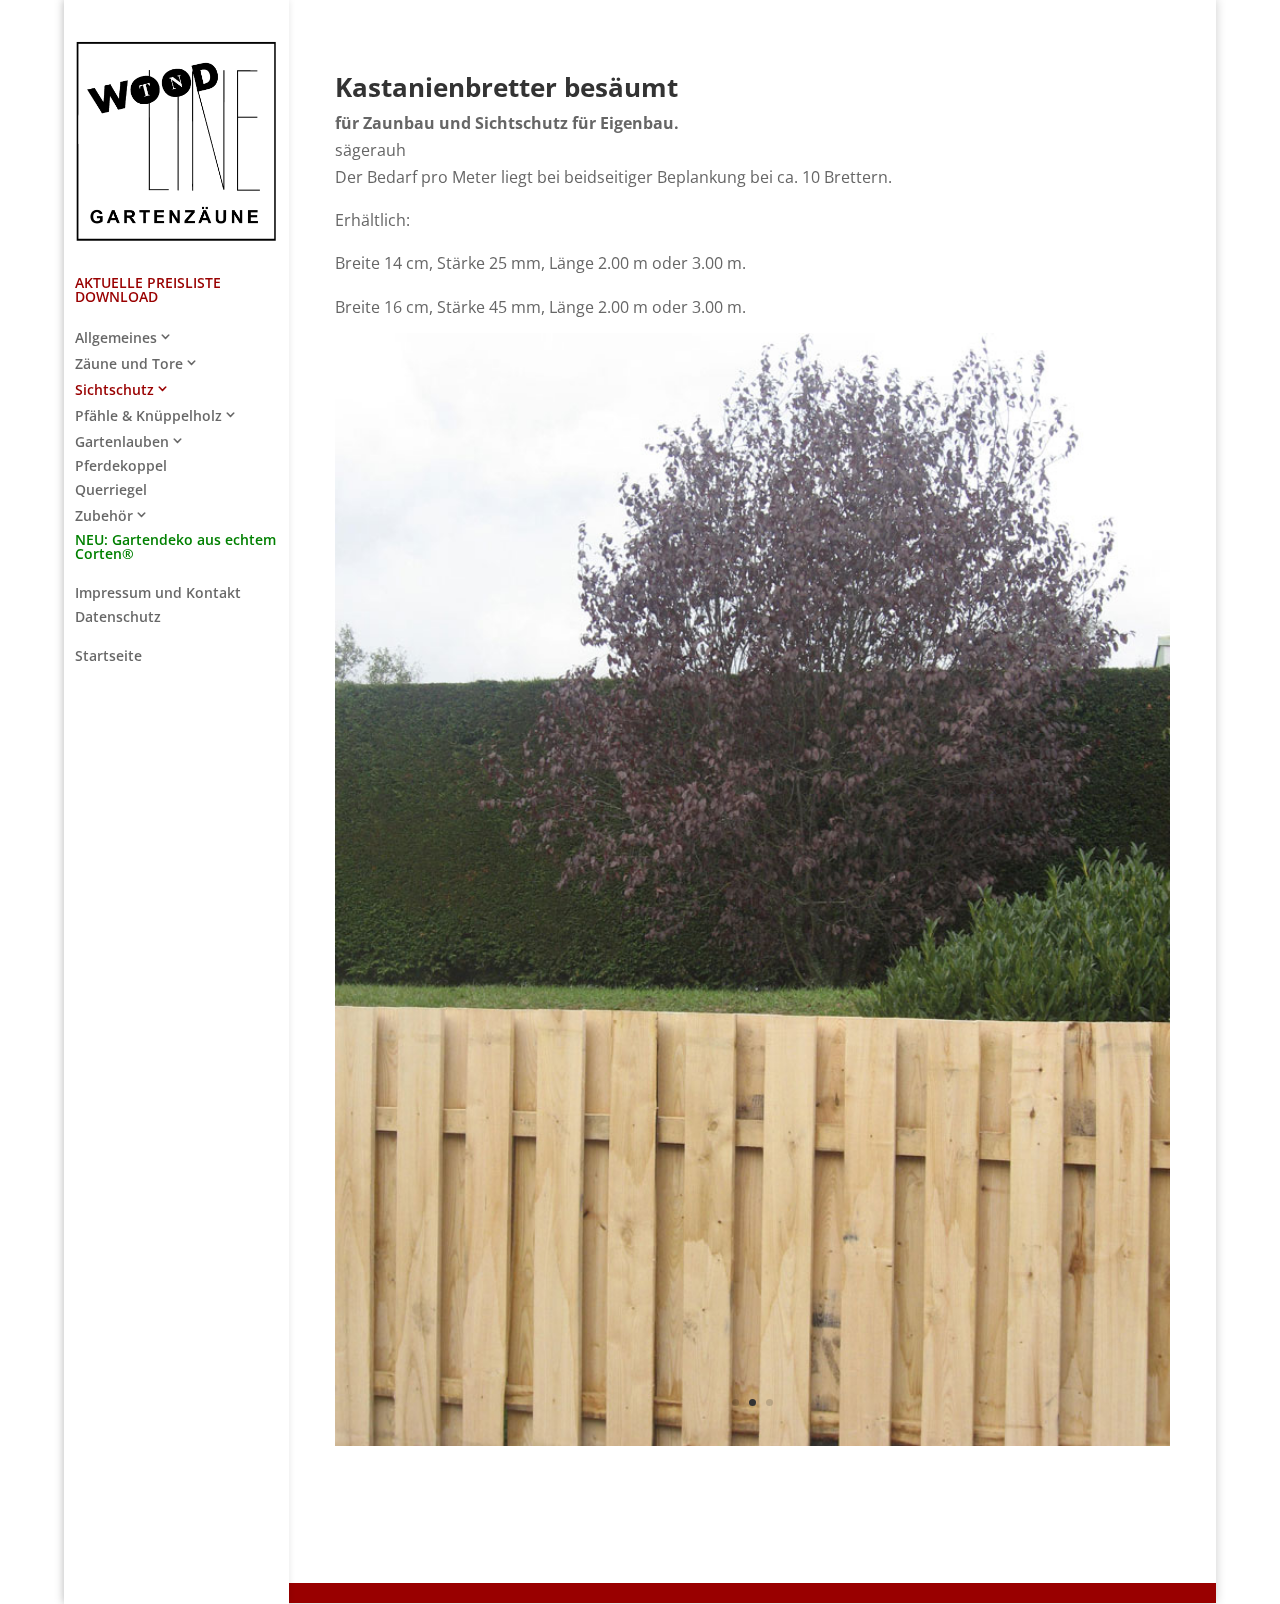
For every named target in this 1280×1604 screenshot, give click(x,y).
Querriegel (111, 491)
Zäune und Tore (129, 364)
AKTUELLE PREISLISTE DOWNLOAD (148, 291)
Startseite (108, 657)
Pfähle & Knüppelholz (148, 416)
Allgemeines (116, 338)
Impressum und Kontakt (158, 594)
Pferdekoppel (121, 467)
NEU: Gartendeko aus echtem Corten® (175, 548)
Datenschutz (118, 618)
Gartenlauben (122, 442)
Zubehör (104, 516)
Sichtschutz (114, 390)
